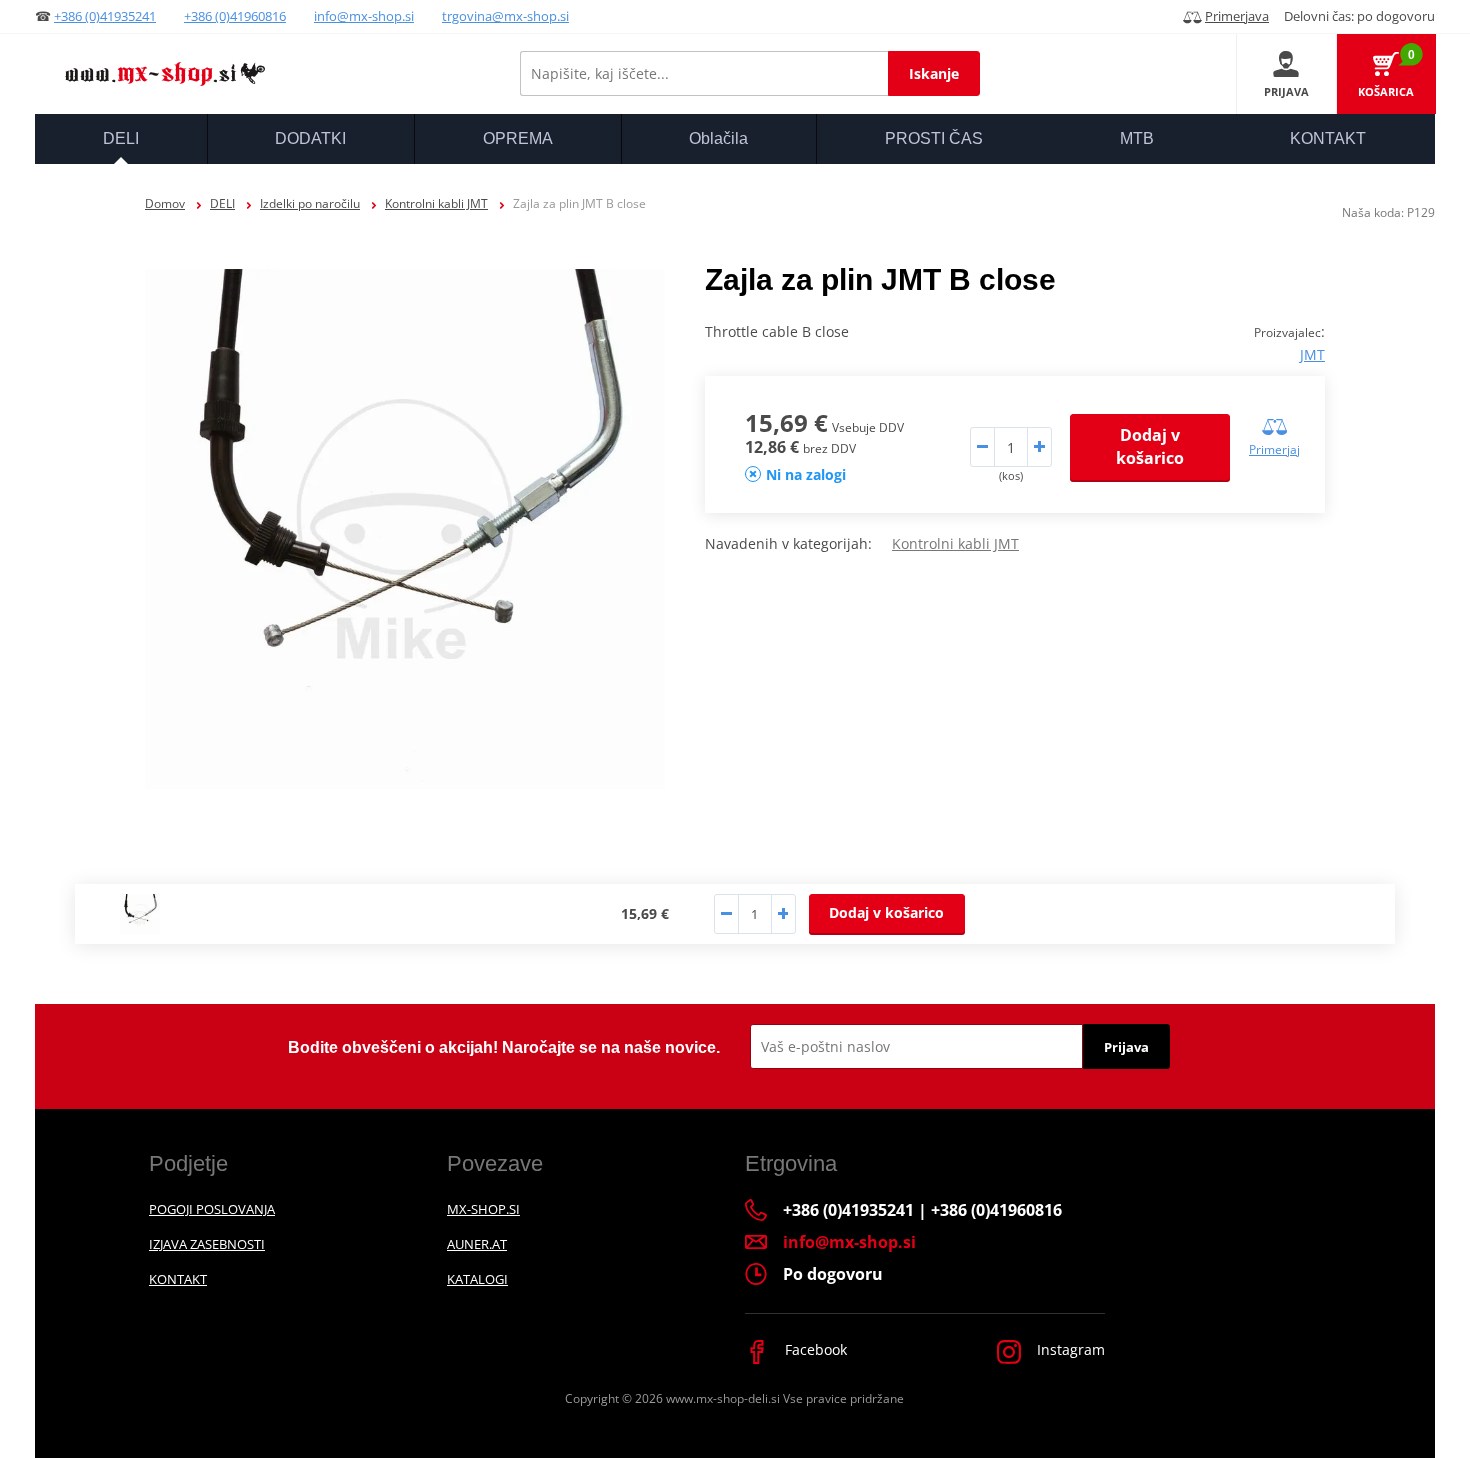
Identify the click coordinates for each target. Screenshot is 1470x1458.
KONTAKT (178, 1279)
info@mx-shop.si (364, 16)
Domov (165, 203)
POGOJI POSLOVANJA (212, 1209)
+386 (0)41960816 (235, 16)
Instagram (1069, 1349)
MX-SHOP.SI (483, 1209)
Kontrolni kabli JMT (436, 203)
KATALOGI (477, 1279)
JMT (1312, 354)
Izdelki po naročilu (310, 203)
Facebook (814, 1349)
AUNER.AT (477, 1244)
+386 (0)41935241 (105, 16)
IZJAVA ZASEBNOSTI (207, 1244)
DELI (222, 203)
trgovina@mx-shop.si (505, 16)
